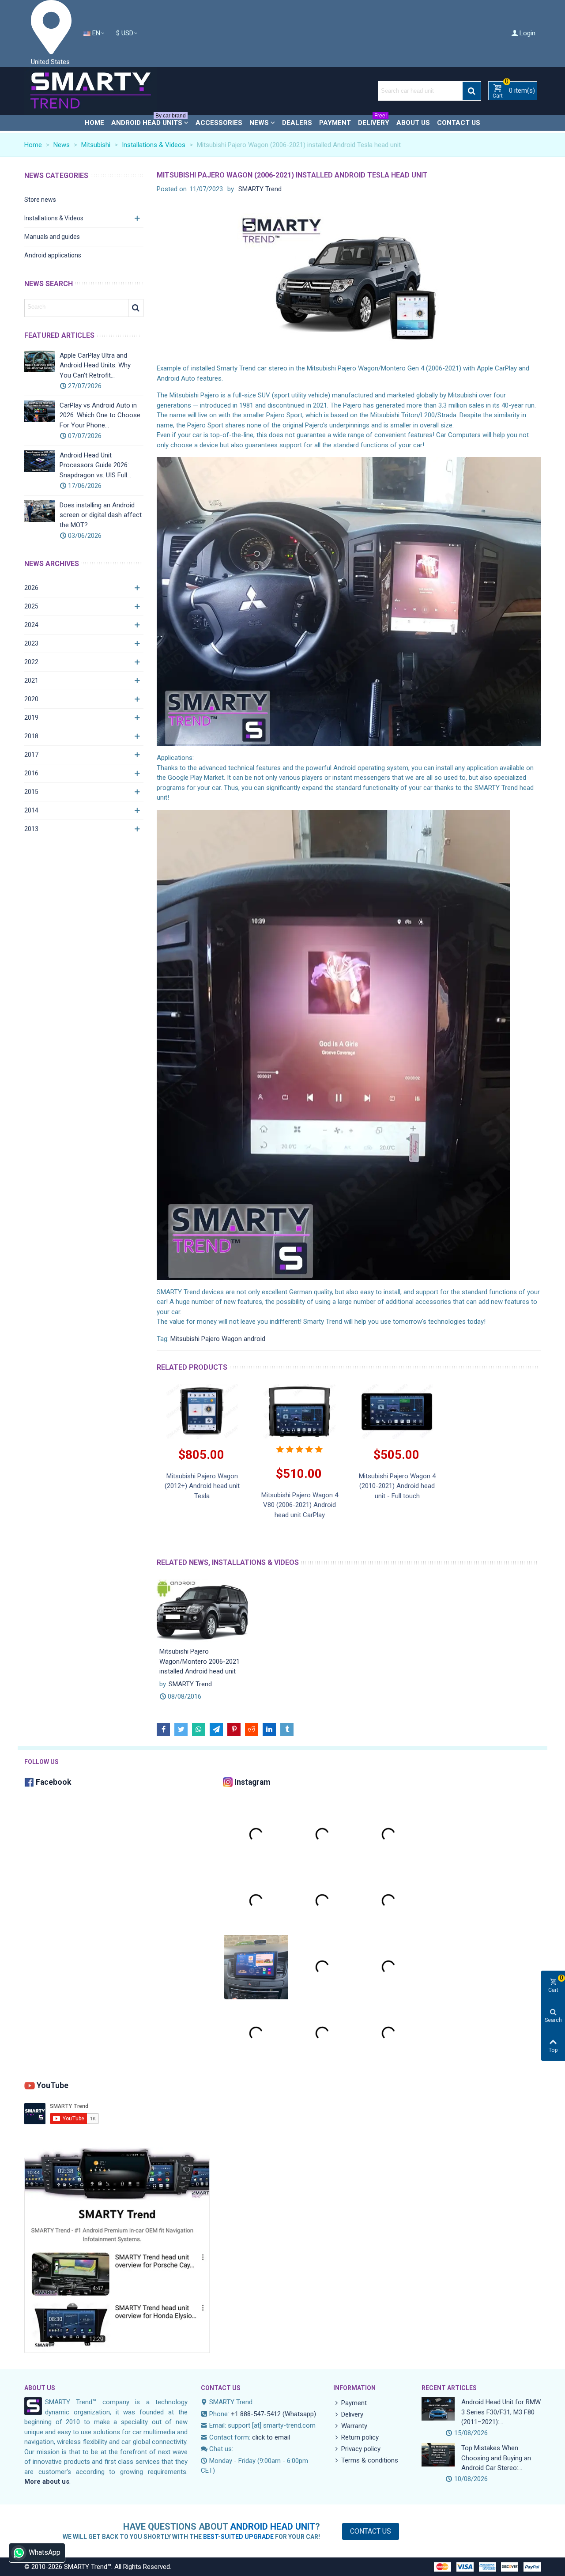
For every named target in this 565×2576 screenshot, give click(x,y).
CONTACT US (221, 2388)
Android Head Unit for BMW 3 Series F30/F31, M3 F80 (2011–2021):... (501, 2412)
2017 (31, 755)
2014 (31, 810)
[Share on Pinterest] (234, 1730)
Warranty (354, 2426)
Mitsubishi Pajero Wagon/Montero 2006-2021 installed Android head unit (200, 1661)
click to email (271, 2437)
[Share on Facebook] (163, 1730)
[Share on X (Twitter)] (181, 1730)
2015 (31, 792)
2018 (31, 736)
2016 (31, 773)
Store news (40, 200)
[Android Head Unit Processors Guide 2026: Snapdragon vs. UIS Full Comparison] (40, 461)
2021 (31, 680)
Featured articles (59, 335)
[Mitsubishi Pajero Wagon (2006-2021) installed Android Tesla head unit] (349, 281)
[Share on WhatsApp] (199, 1730)
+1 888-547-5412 (256, 2414)
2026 (31, 588)
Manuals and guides (52, 237)
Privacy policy (361, 2449)
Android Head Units (149, 121)
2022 (31, 662)
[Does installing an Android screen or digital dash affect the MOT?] (40, 511)
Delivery (374, 121)
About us (413, 123)
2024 (31, 625)
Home (94, 123)
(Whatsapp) (299, 2414)
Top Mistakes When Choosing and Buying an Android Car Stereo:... (496, 2458)
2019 (31, 718)
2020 (31, 699)
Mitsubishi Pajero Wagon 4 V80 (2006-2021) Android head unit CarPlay (300, 1505)
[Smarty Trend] (90, 91)
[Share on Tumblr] (287, 1730)
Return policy (360, 2437)
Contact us (459, 123)
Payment (335, 123)
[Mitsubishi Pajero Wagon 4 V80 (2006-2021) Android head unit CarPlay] (299, 1411)
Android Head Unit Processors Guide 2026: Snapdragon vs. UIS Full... (95, 465)
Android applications (53, 255)
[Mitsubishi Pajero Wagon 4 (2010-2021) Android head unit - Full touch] (397, 1411)
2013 (31, 829)
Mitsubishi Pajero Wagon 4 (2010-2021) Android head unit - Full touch (397, 1486)
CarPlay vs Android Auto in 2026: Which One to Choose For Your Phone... (100, 415)
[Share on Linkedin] (269, 1730)
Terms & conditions (370, 2460)
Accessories (219, 123)
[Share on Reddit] (252, 1730)
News (259, 123)
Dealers (297, 123)
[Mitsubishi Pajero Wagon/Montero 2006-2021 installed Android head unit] (202, 1610)
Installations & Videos (54, 218)
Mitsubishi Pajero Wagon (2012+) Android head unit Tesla (202, 1486)
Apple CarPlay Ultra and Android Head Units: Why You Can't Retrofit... (95, 365)
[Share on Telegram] (216, 1730)
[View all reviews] (299, 1449)
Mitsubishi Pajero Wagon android (218, 1339)
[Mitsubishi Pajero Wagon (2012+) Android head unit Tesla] (202, 1411)
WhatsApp (45, 2552)
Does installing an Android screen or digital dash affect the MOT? (101, 515)
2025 (31, 606)
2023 (31, 643)
